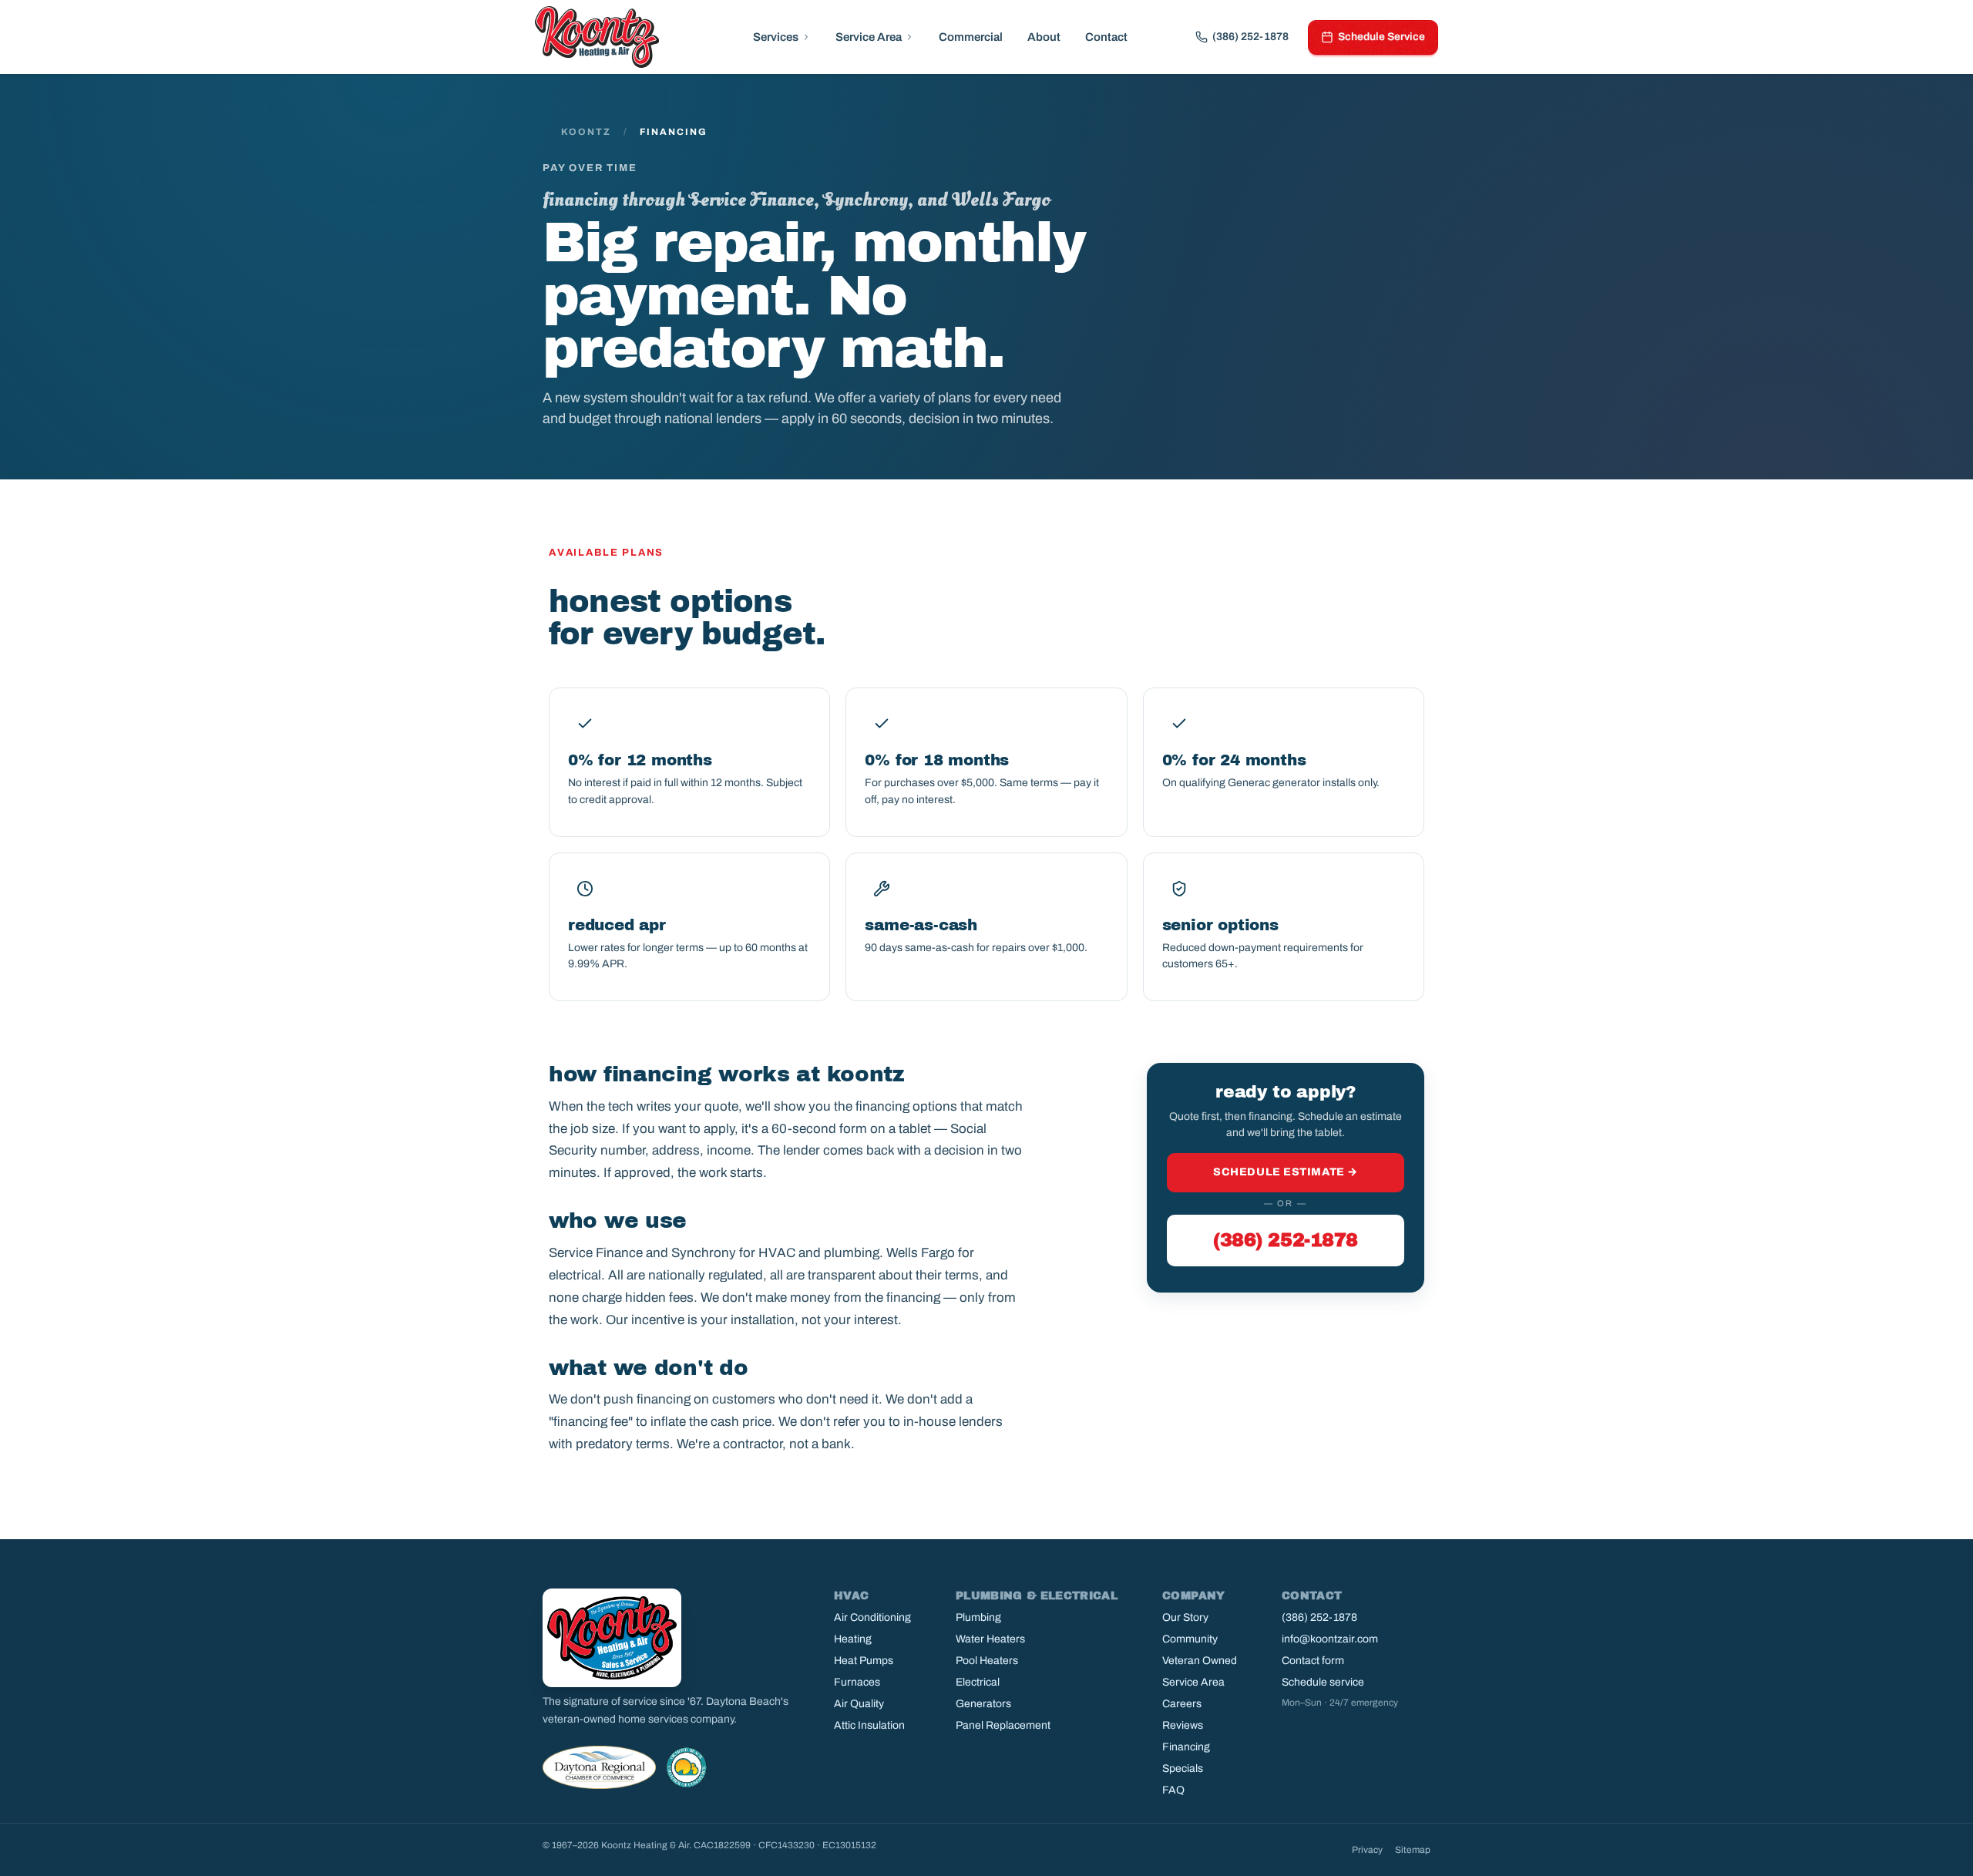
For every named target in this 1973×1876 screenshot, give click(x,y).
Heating (853, 1639)
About (1044, 37)
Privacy (1367, 1850)
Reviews (1183, 1725)
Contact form (1313, 1661)
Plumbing (978, 1617)
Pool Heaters (987, 1661)
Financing (1186, 1747)
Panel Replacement (1003, 1725)
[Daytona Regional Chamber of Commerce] (599, 1767)
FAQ (1173, 1790)
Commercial (971, 37)
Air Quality (859, 1704)
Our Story (1185, 1617)
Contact (1106, 37)
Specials (1183, 1768)
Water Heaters (990, 1639)
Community (1190, 1639)
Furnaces (857, 1682)
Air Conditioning (872, 1617)
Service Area (869, 37)
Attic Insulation (869, 1725)
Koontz (586, 132)
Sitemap (1413, 1850)
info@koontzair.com (1330, 1639)
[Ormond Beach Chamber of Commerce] (687, 1767)
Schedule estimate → (1286, 1172)
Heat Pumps (864, 1661)
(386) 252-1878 (1285, 1240)
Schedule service (1323, 1682)
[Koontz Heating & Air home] (597, 37)
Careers (1182, 1704)
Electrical (978, 1682)
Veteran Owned (1200, 1661)
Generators (983, 1704)
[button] (782, 37)
